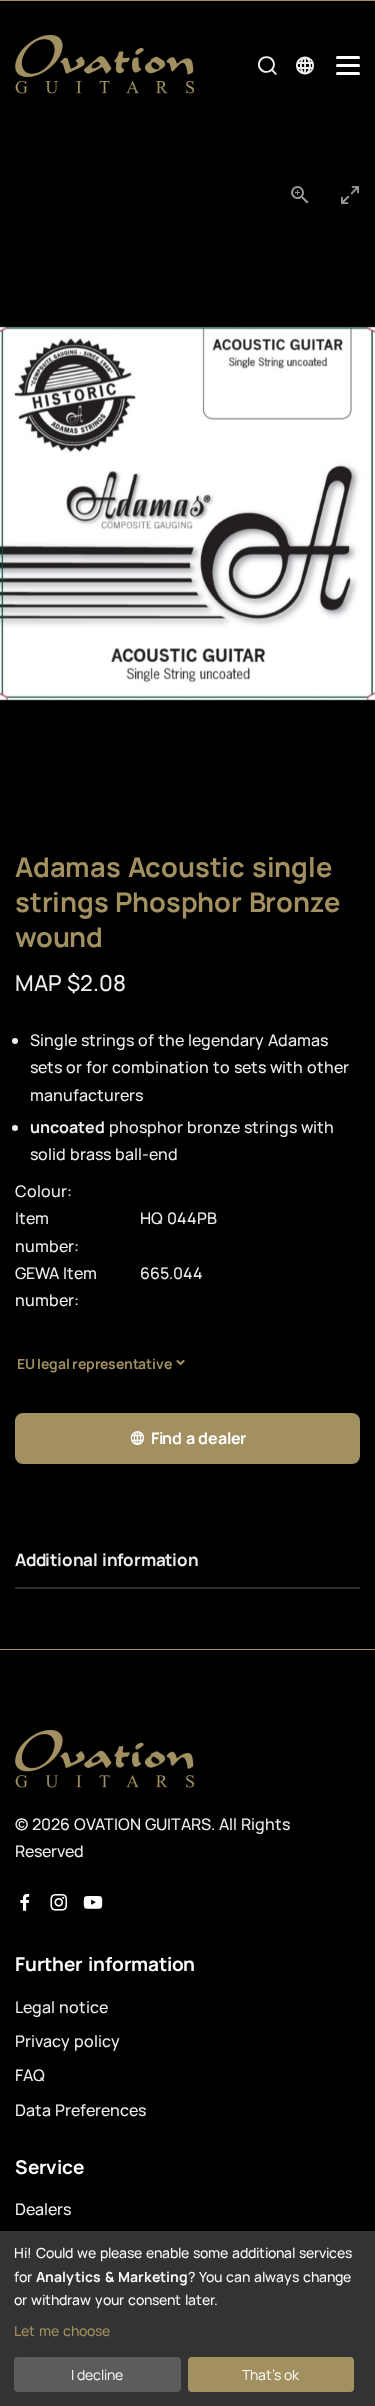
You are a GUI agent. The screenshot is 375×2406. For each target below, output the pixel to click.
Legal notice (61, 2007)
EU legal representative (94, 1363)
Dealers (43, 2209)
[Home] (105, 64)
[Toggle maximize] (350, 194)
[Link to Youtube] (93, 1903)
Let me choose (62, 2330)
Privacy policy (67, 2041)
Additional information (107, 1559)
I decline (97, 2374)
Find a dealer (198, 1438)
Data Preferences (80, 2110)
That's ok (270, 2374)
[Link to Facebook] (25, 1903)
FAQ (30, 2075)
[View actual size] (300, 194)
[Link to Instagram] (59, 1903)
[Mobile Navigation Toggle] (348, 65)
